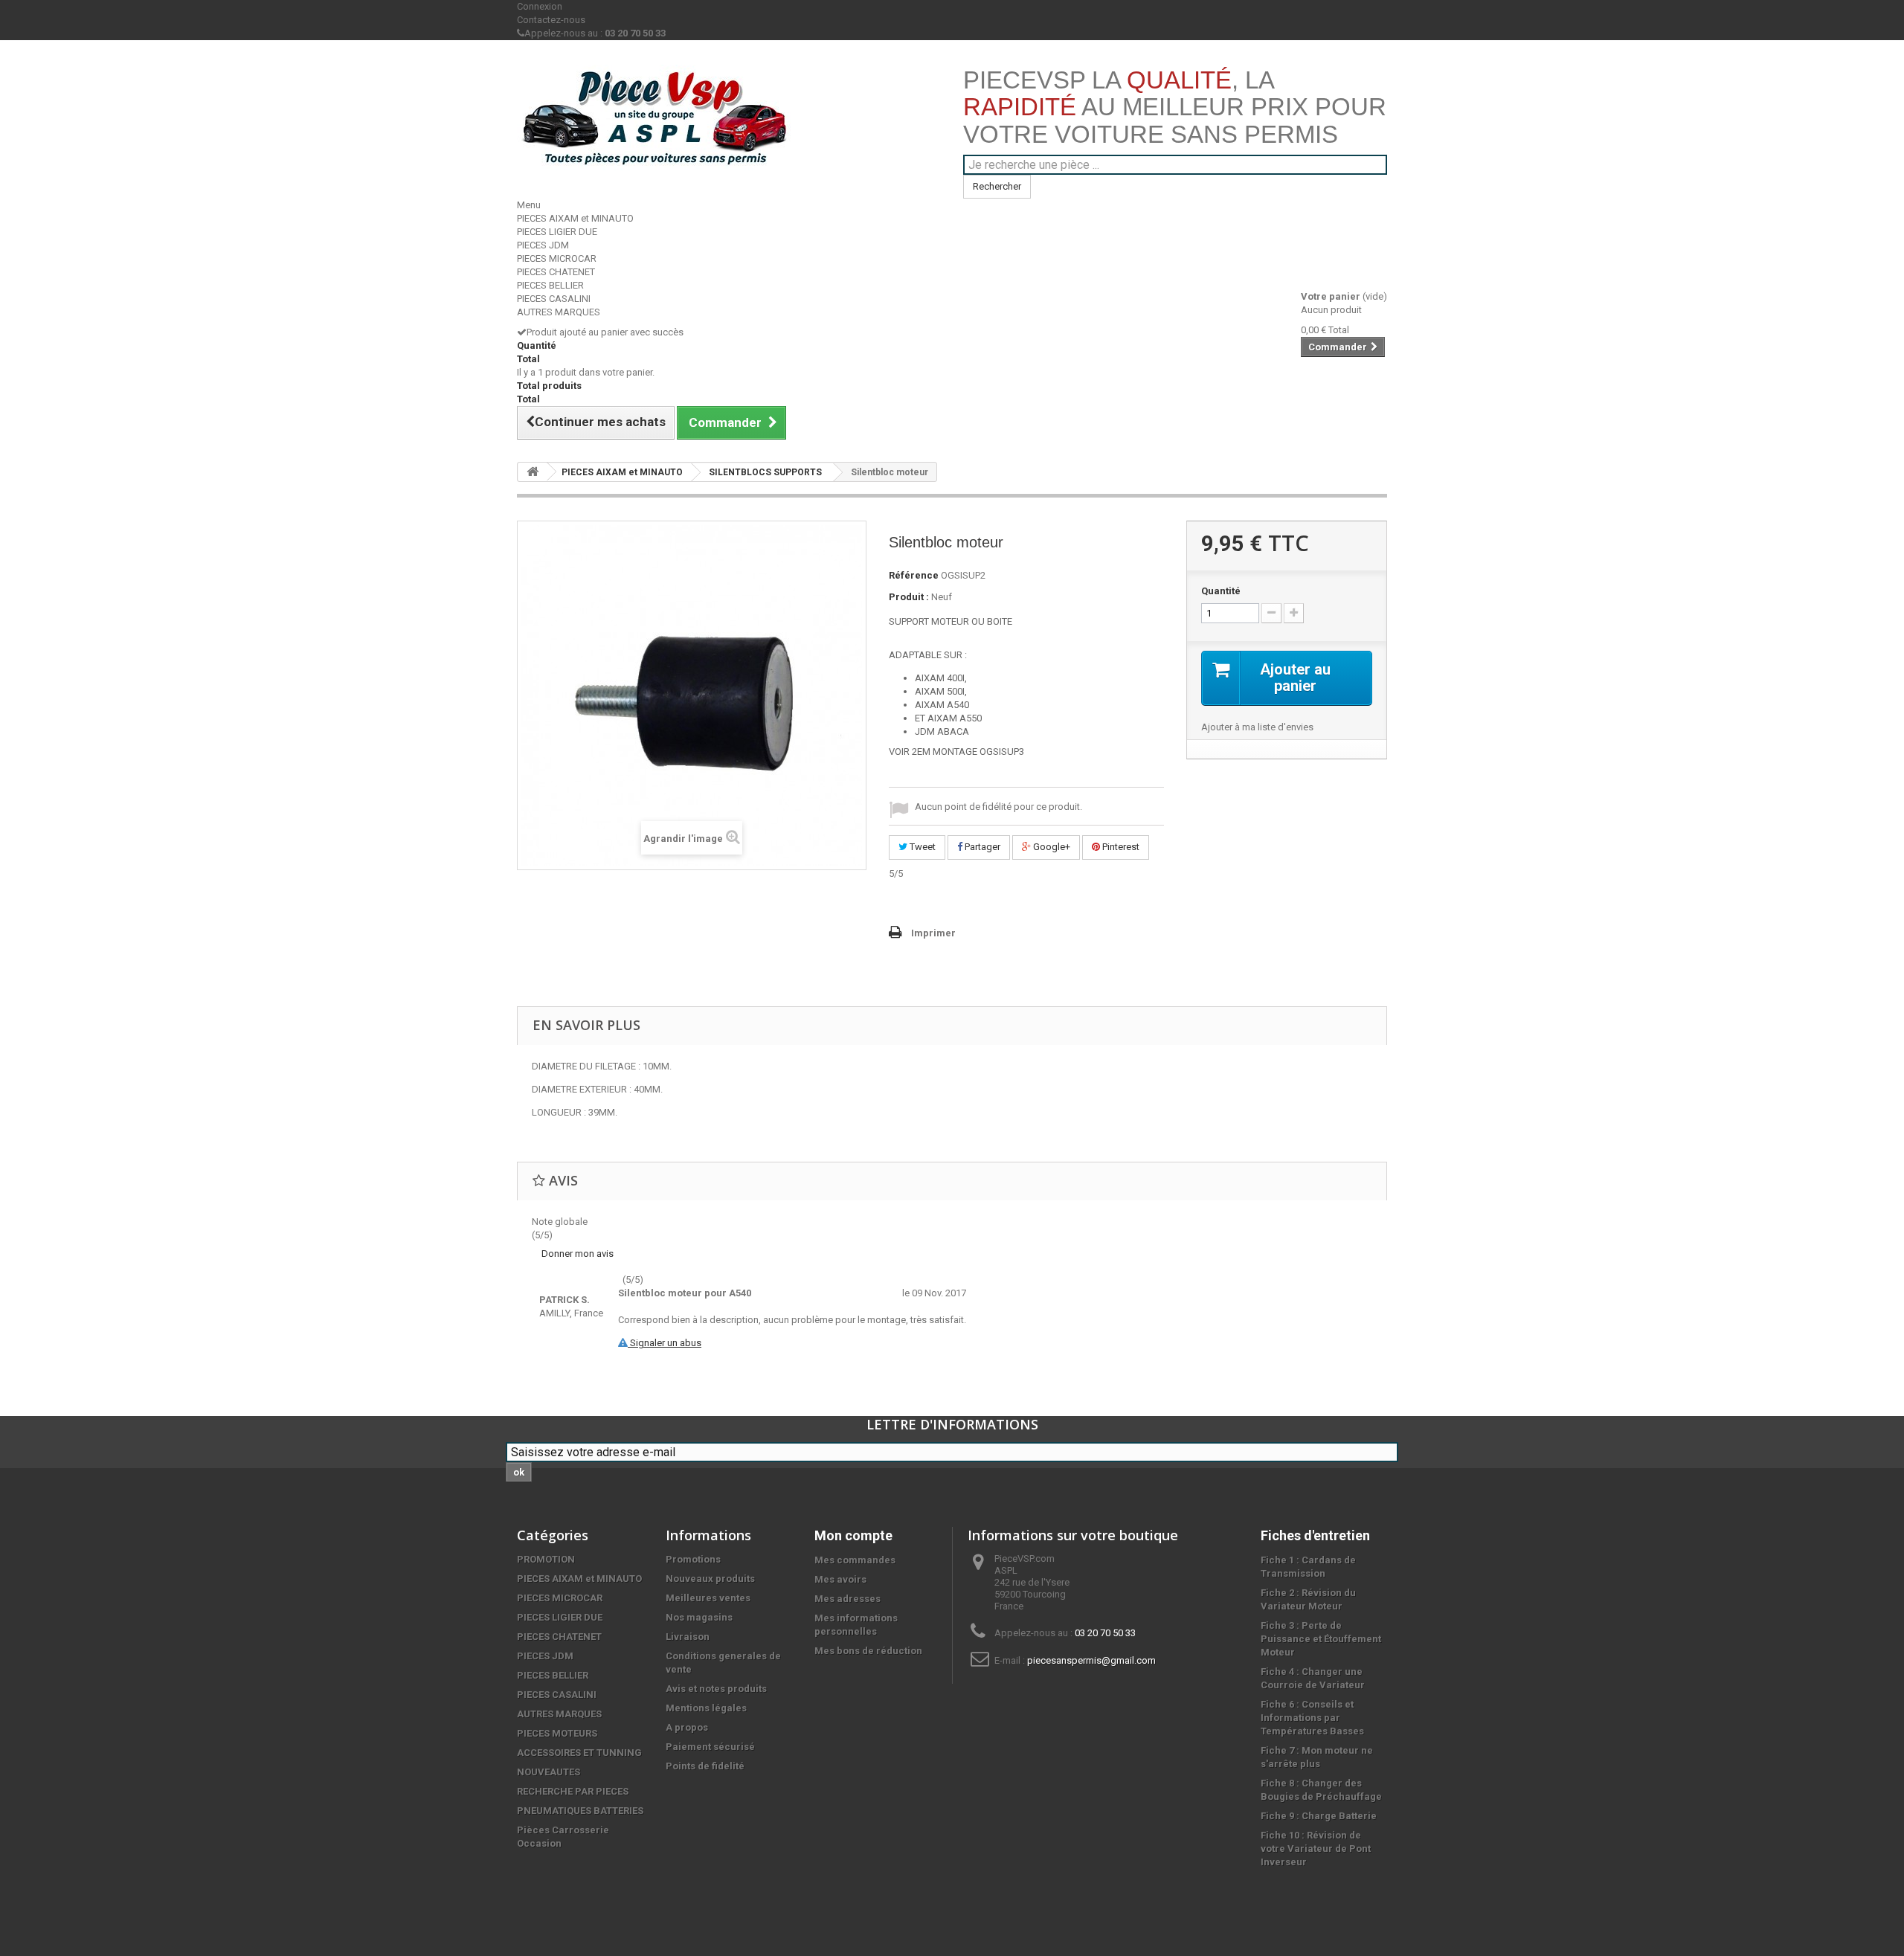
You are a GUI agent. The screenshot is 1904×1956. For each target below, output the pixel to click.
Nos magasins (699, 1617)
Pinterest (1120, 847)
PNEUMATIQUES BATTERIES (580, 1811)
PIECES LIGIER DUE (557, 232)
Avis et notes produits (716, 1689)
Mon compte (853, 1535)
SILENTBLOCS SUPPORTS (765, 472)
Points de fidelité (705, 1766)
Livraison (688, 1637)
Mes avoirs (840, 1579)
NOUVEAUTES (549, 1772)
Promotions (693, 1559)
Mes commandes (855, 1560)
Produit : (909, 597)
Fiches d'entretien (1315, 1535)
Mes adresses (848, 1599)
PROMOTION (546, 1559)
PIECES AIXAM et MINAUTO (575, 218)
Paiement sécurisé (710, 1747)
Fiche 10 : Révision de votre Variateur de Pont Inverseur (1316, 1849)
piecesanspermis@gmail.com (1091, 1660)
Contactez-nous (551, 20)
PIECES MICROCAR (557, 258)
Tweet (922, 847)
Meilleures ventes (708, 1598)
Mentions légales (706, 1708)
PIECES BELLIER (550, 285)
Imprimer (933, 933)
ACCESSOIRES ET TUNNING (579, 1753)
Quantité (1221, 591)
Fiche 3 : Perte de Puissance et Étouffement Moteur (1321, 1639)
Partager (981, 847)
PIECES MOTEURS (557, 1733)
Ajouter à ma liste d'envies (1257, 727)
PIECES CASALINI (554, 299)
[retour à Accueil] (533, 472)
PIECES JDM (543, 245)
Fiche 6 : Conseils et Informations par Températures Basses (1312, 1718)
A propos (687, 1727)
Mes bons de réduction (868, 1651)
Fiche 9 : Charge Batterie (1319, 1816)
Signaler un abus (665, 1343)
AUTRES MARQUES (559, 312)
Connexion (540, 6)
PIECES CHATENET (556, 272)
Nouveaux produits (710, 1579)
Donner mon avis (578, 1254)
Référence (914, 575)
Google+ (1051, 847)
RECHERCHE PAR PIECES (573, 1791)
